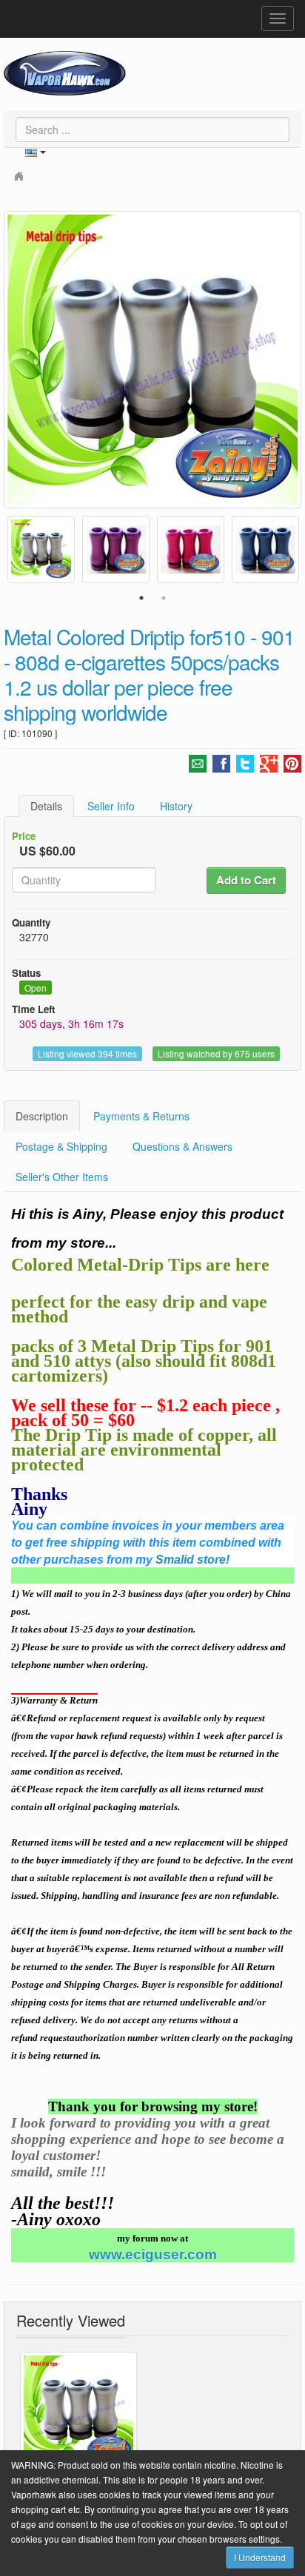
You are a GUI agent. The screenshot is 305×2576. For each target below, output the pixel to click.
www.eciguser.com (153, 2255)
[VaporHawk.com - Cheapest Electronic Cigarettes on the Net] (65, 73)
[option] (152, 360)
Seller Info (111, 806)
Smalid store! (192, 1560)
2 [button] (164, 598)
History (176, 806)
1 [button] (141, 598)
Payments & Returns (141, 1116)
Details (46, 806)
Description (42, 1116)
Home (21, 175)
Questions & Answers (182, 1146)
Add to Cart (246, 880)
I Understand (260, 2557)
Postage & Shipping (61, 1146)
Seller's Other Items (62, 1177)
